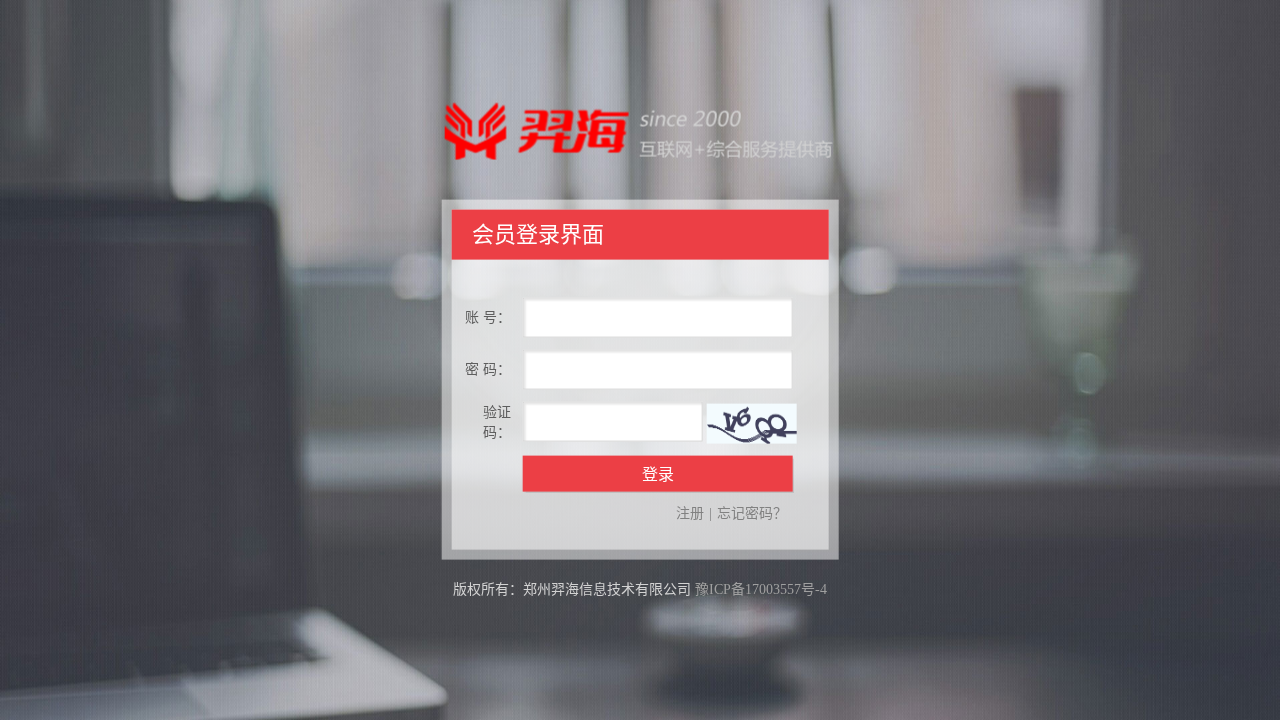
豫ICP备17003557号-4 (761, 588)
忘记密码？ (752, 512)
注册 (690, 512)
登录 (658, 473)
